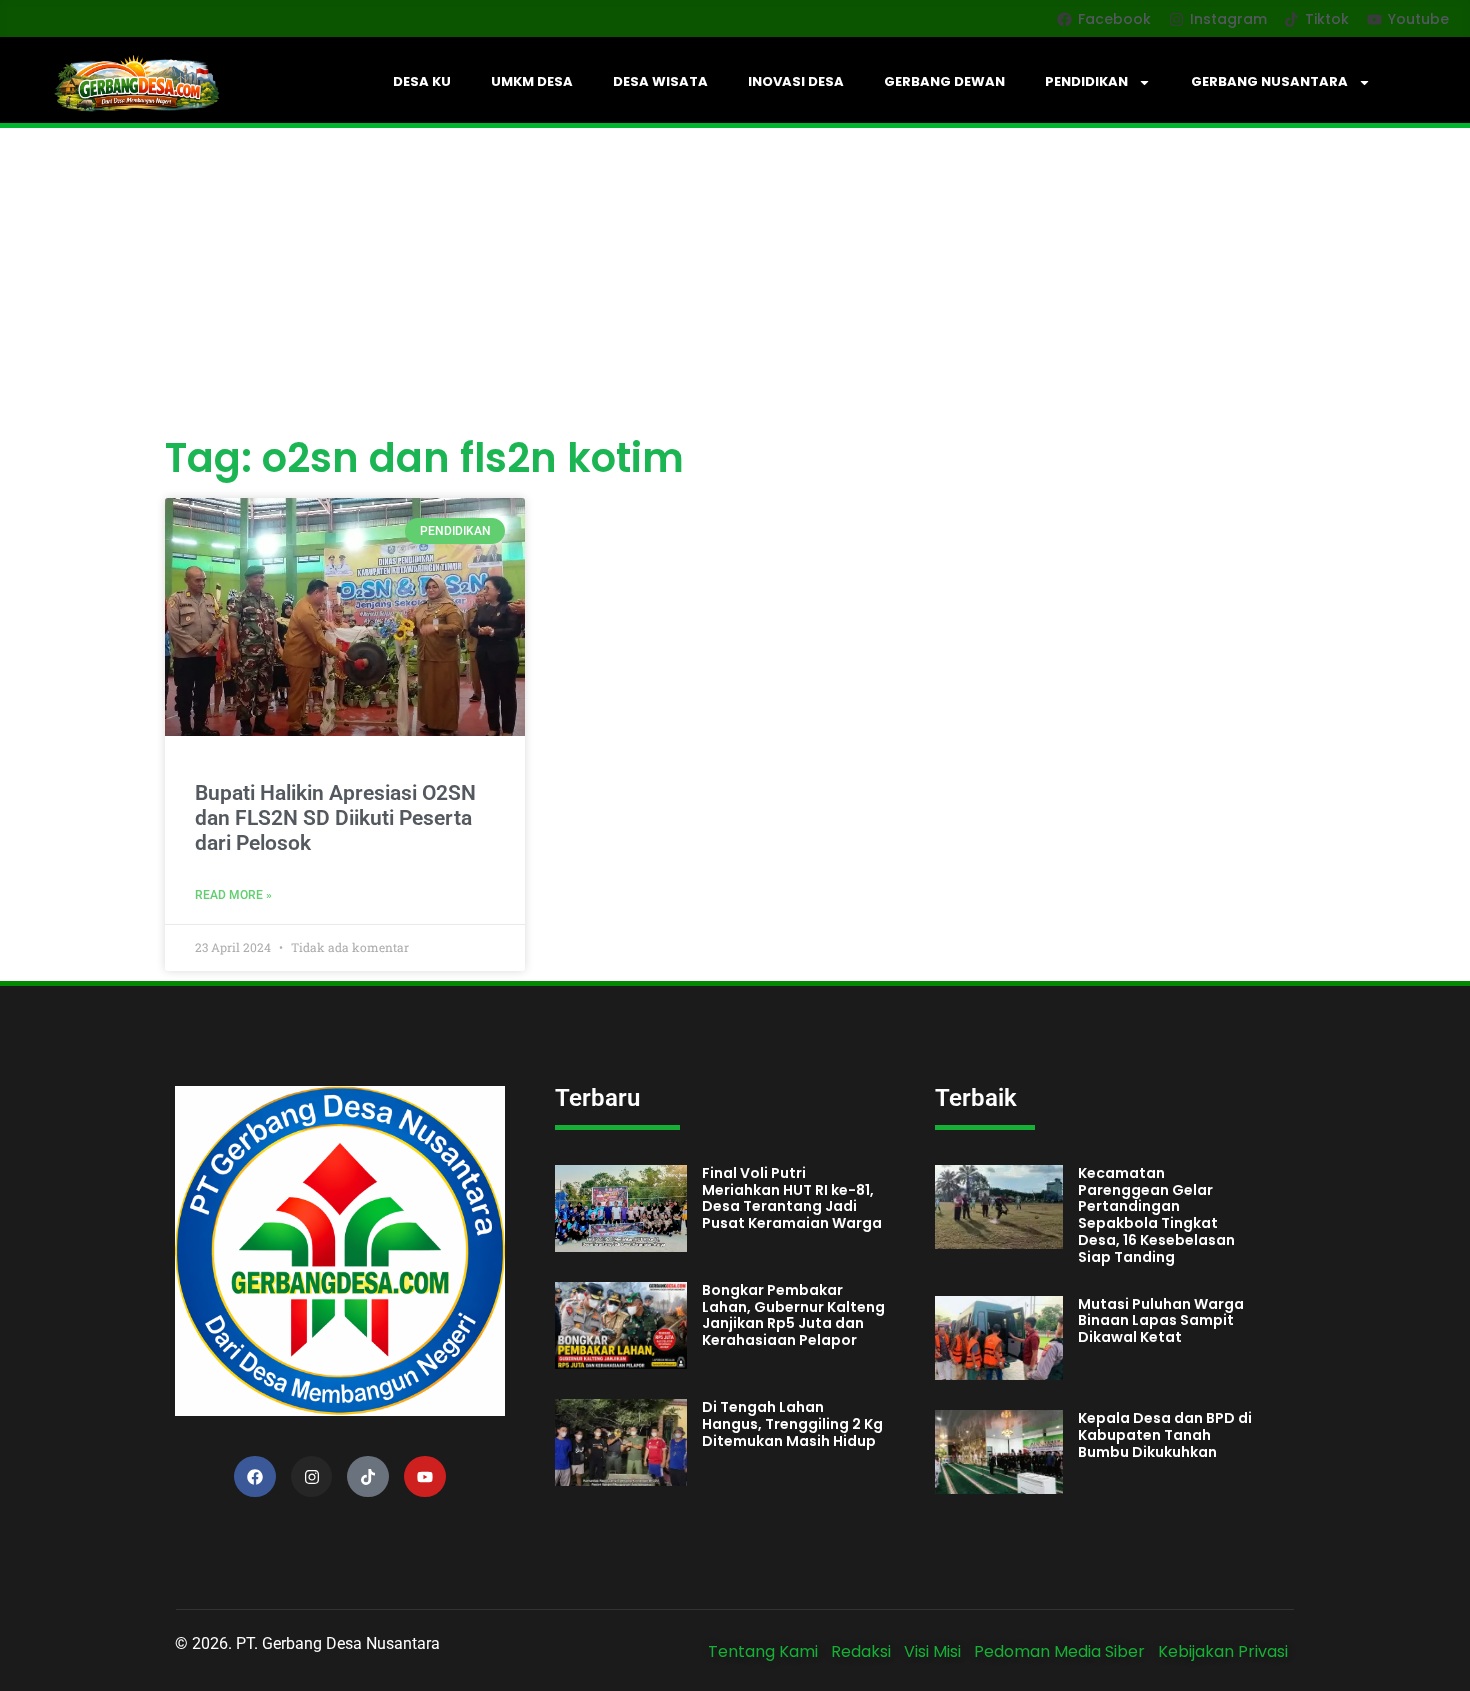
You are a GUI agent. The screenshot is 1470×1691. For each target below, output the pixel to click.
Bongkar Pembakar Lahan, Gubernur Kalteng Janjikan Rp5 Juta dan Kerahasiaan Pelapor (793, 1315)
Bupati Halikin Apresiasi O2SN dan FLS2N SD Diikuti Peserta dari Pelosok (335, 818)
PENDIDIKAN (1086, 81)
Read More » (233, 895)
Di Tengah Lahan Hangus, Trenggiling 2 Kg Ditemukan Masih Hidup (792, 1424)
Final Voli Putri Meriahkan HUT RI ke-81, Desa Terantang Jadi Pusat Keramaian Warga (792, 1198)
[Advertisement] (735, 278)
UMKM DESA (532, 81)
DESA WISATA (660, 81)
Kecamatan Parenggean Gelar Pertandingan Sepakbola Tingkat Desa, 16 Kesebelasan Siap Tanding (1156, 1215)
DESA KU (422, 81)
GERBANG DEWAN (944, 81)
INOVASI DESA (796, 81)
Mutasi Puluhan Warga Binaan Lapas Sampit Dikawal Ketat (1161, 1321)
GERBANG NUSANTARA (1269, 81)
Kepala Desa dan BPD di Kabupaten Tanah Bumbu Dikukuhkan (1165, 1435)
